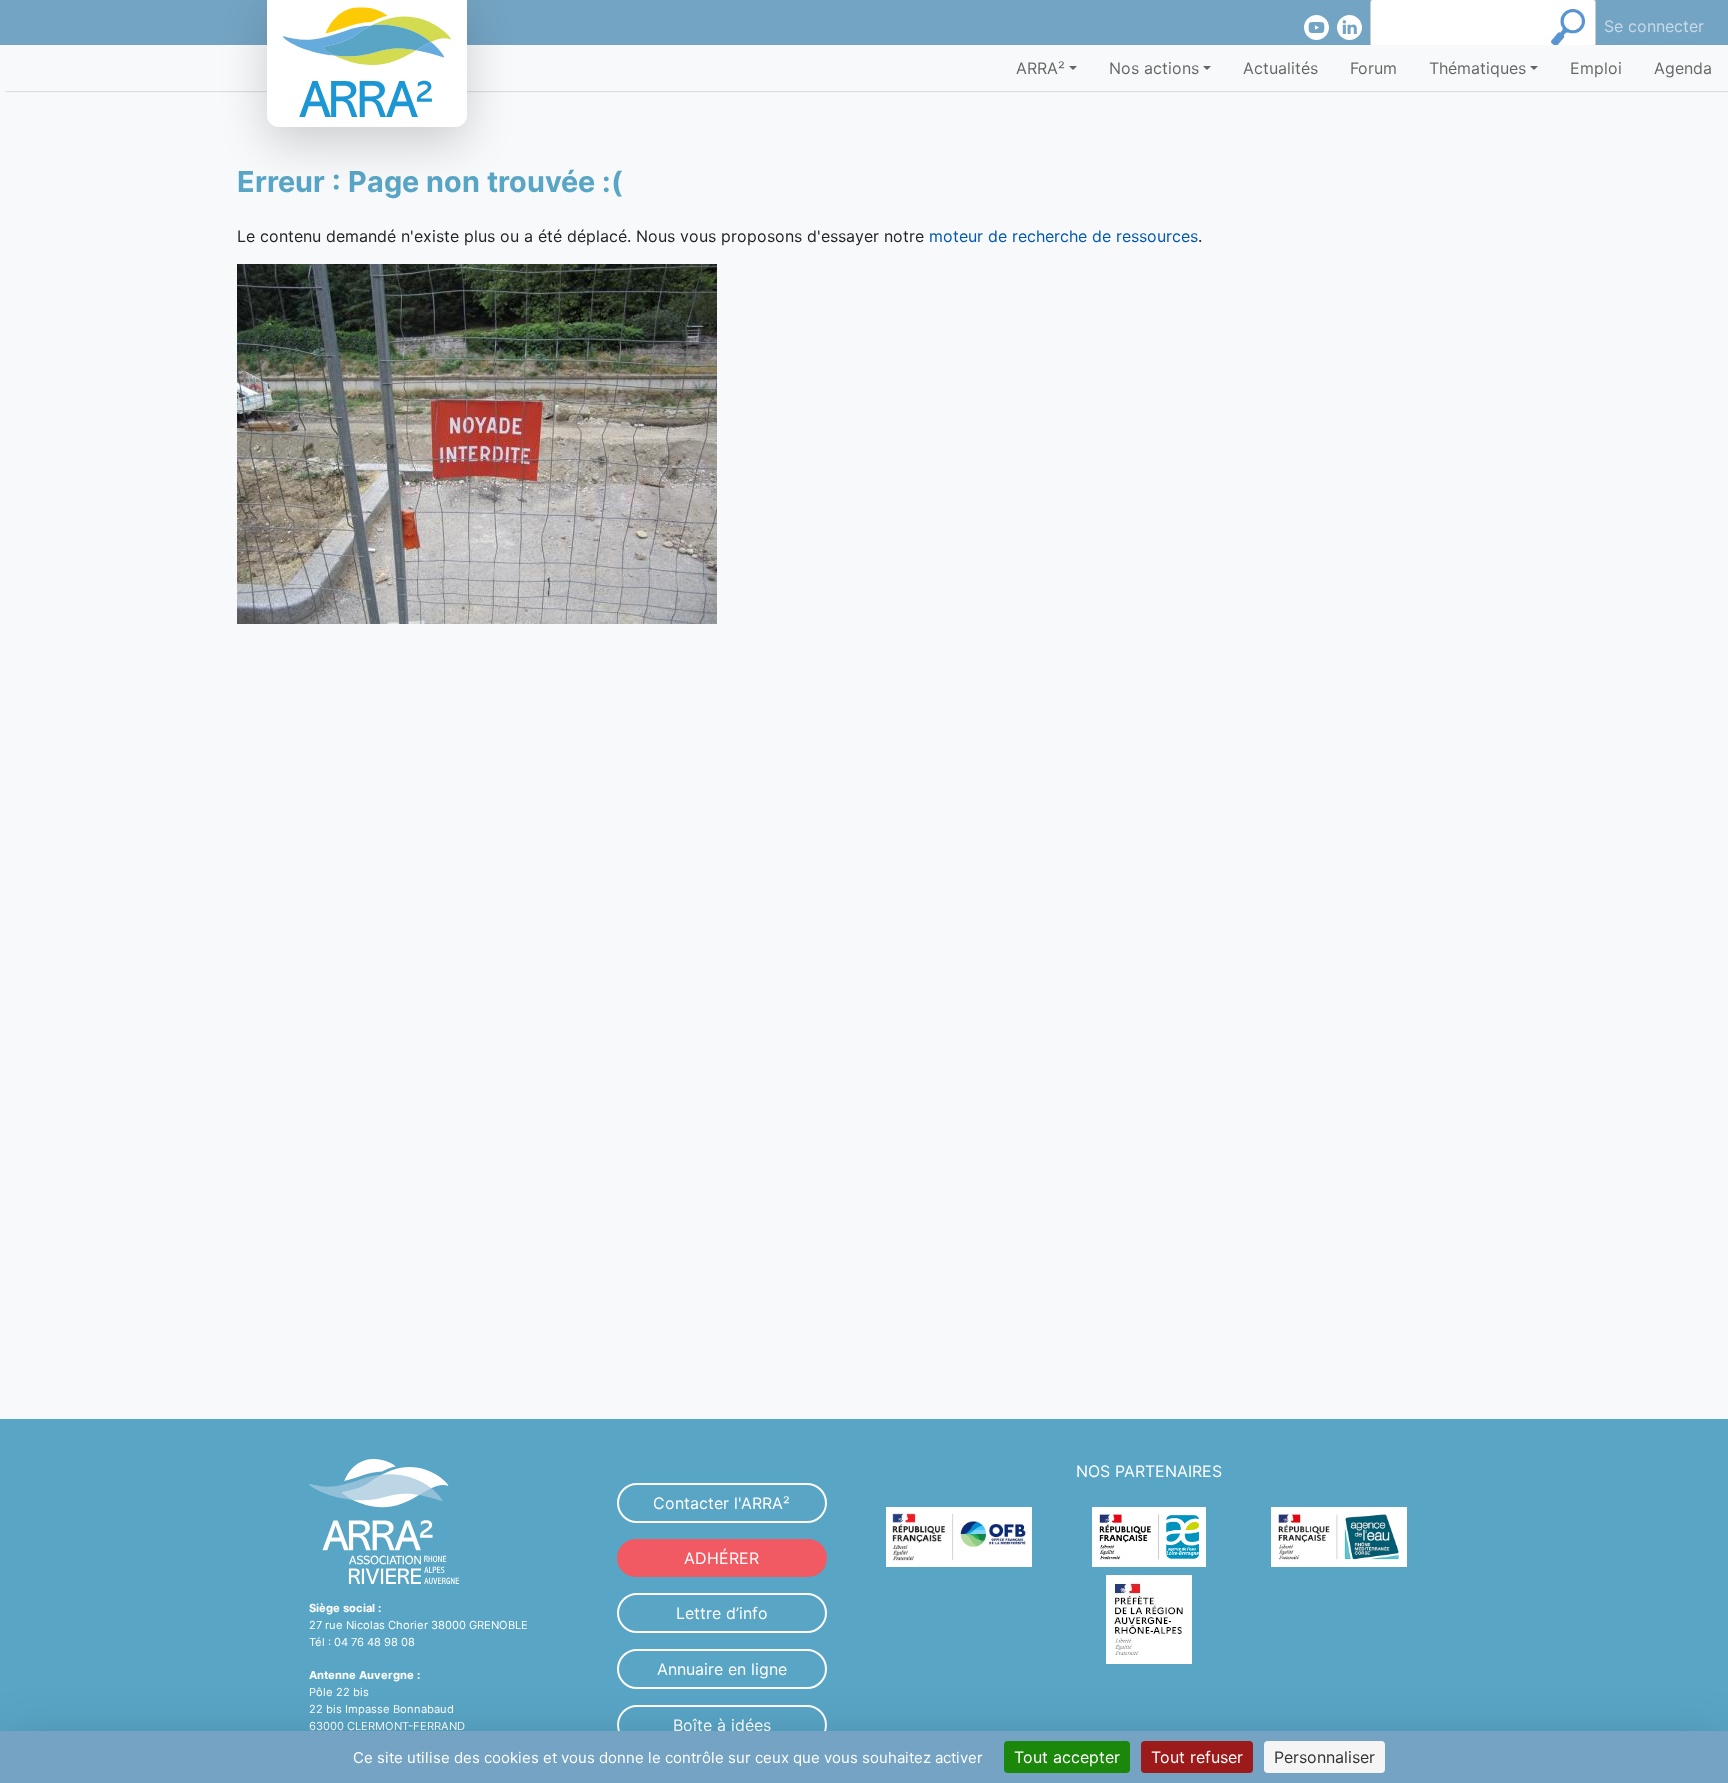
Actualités (1280, 68)
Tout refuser (1197, 1757)
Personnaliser (1324, 1757)
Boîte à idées (722, 1725)
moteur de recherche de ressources (1063, 236)
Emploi (1596, 68)
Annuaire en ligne (722, 1669)
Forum (1373, 68)
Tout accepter (1067, 1757)
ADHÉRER (721, 1558)
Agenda (1683, 68)
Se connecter (1654, 26)
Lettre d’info (722, 1613)
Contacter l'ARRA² (721, 1503)
